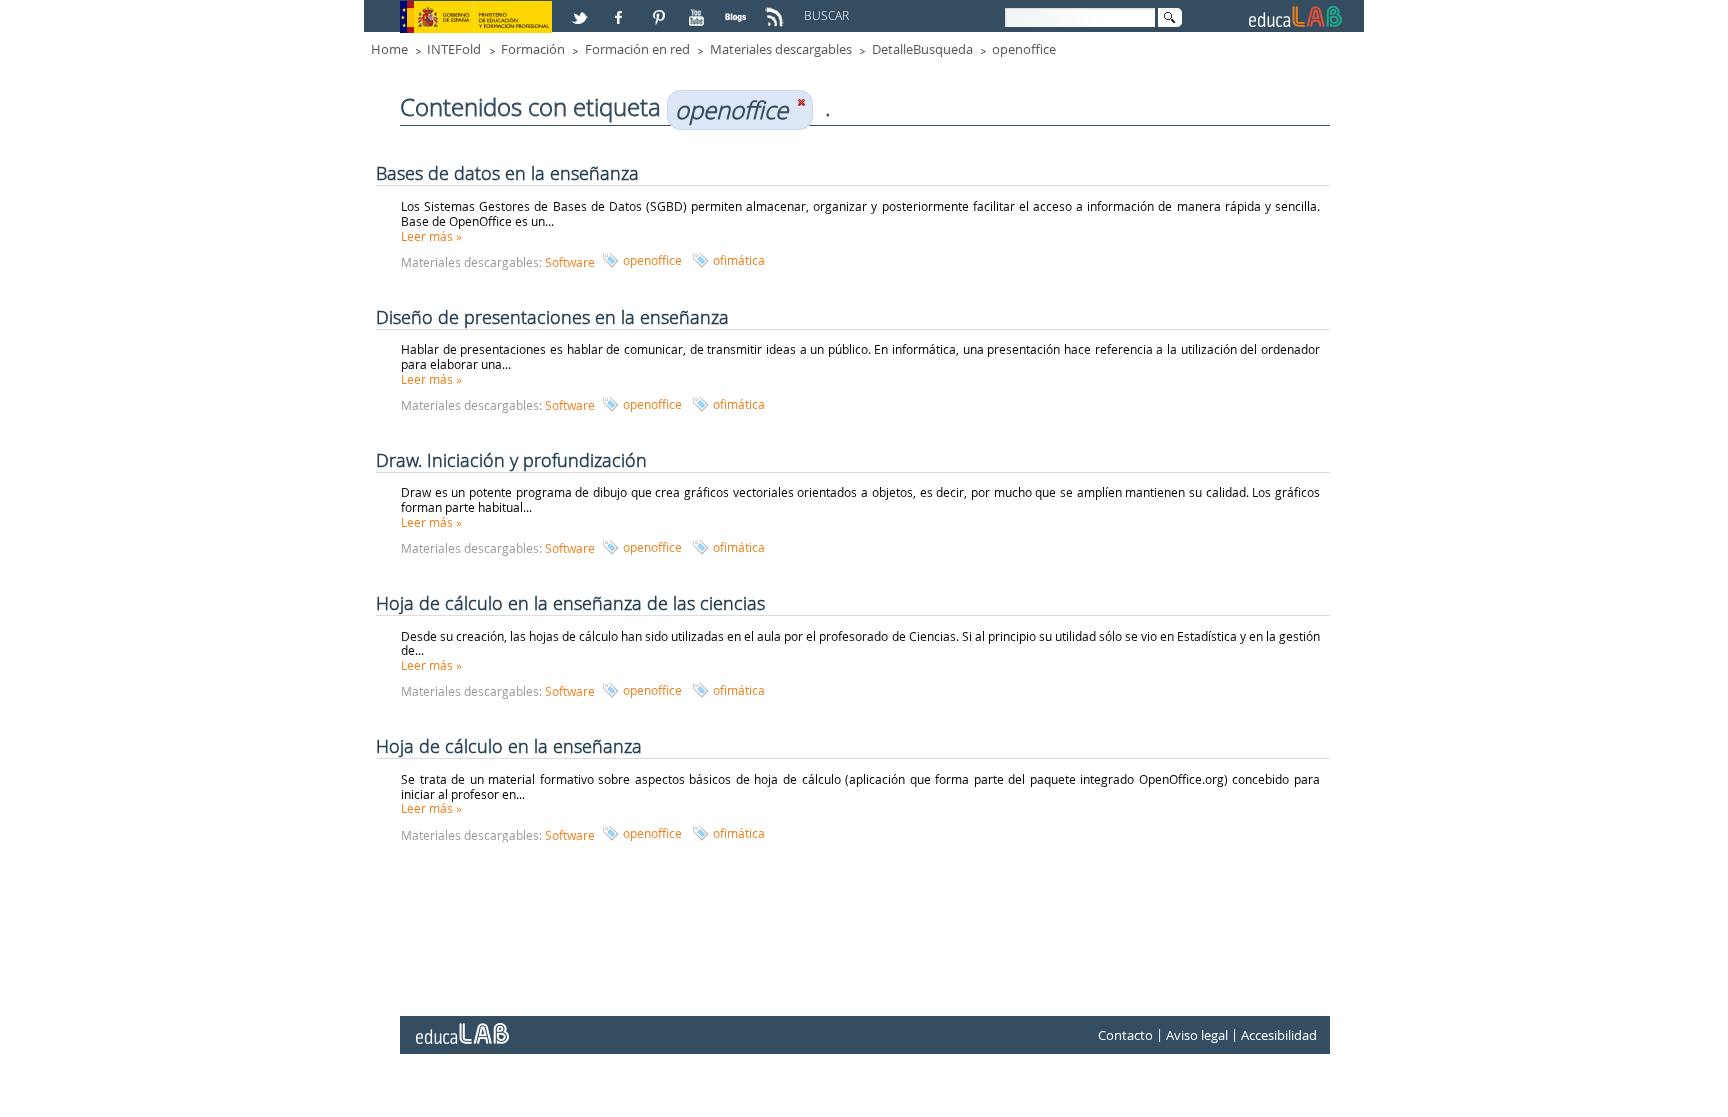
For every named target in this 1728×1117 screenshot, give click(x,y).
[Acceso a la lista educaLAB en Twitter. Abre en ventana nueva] (582, 9)
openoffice (1024, 49)
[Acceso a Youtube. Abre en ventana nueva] (699, 9)
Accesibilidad (1279, 1035)
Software (570, 262)
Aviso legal (1197, 1035)
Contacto (1125, 1035)
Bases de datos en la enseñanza (507, 173)
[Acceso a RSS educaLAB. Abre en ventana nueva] (777, 9)
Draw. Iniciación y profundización (511, 460)
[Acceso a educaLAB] (461, 1026)
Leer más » (431, 236)
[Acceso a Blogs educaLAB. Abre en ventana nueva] (738, 9)
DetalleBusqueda (922, 49)
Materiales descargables (781, 49)
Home (389, 49)
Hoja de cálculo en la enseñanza (509, 746)
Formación (533, 49)
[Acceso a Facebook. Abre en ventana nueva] (621, 9)
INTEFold (454, 49)
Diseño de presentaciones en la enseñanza (552, 317)
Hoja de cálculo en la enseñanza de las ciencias (570, 603)
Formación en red (637, 49)
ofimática (739, 260)
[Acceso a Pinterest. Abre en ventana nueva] (660, 9)
